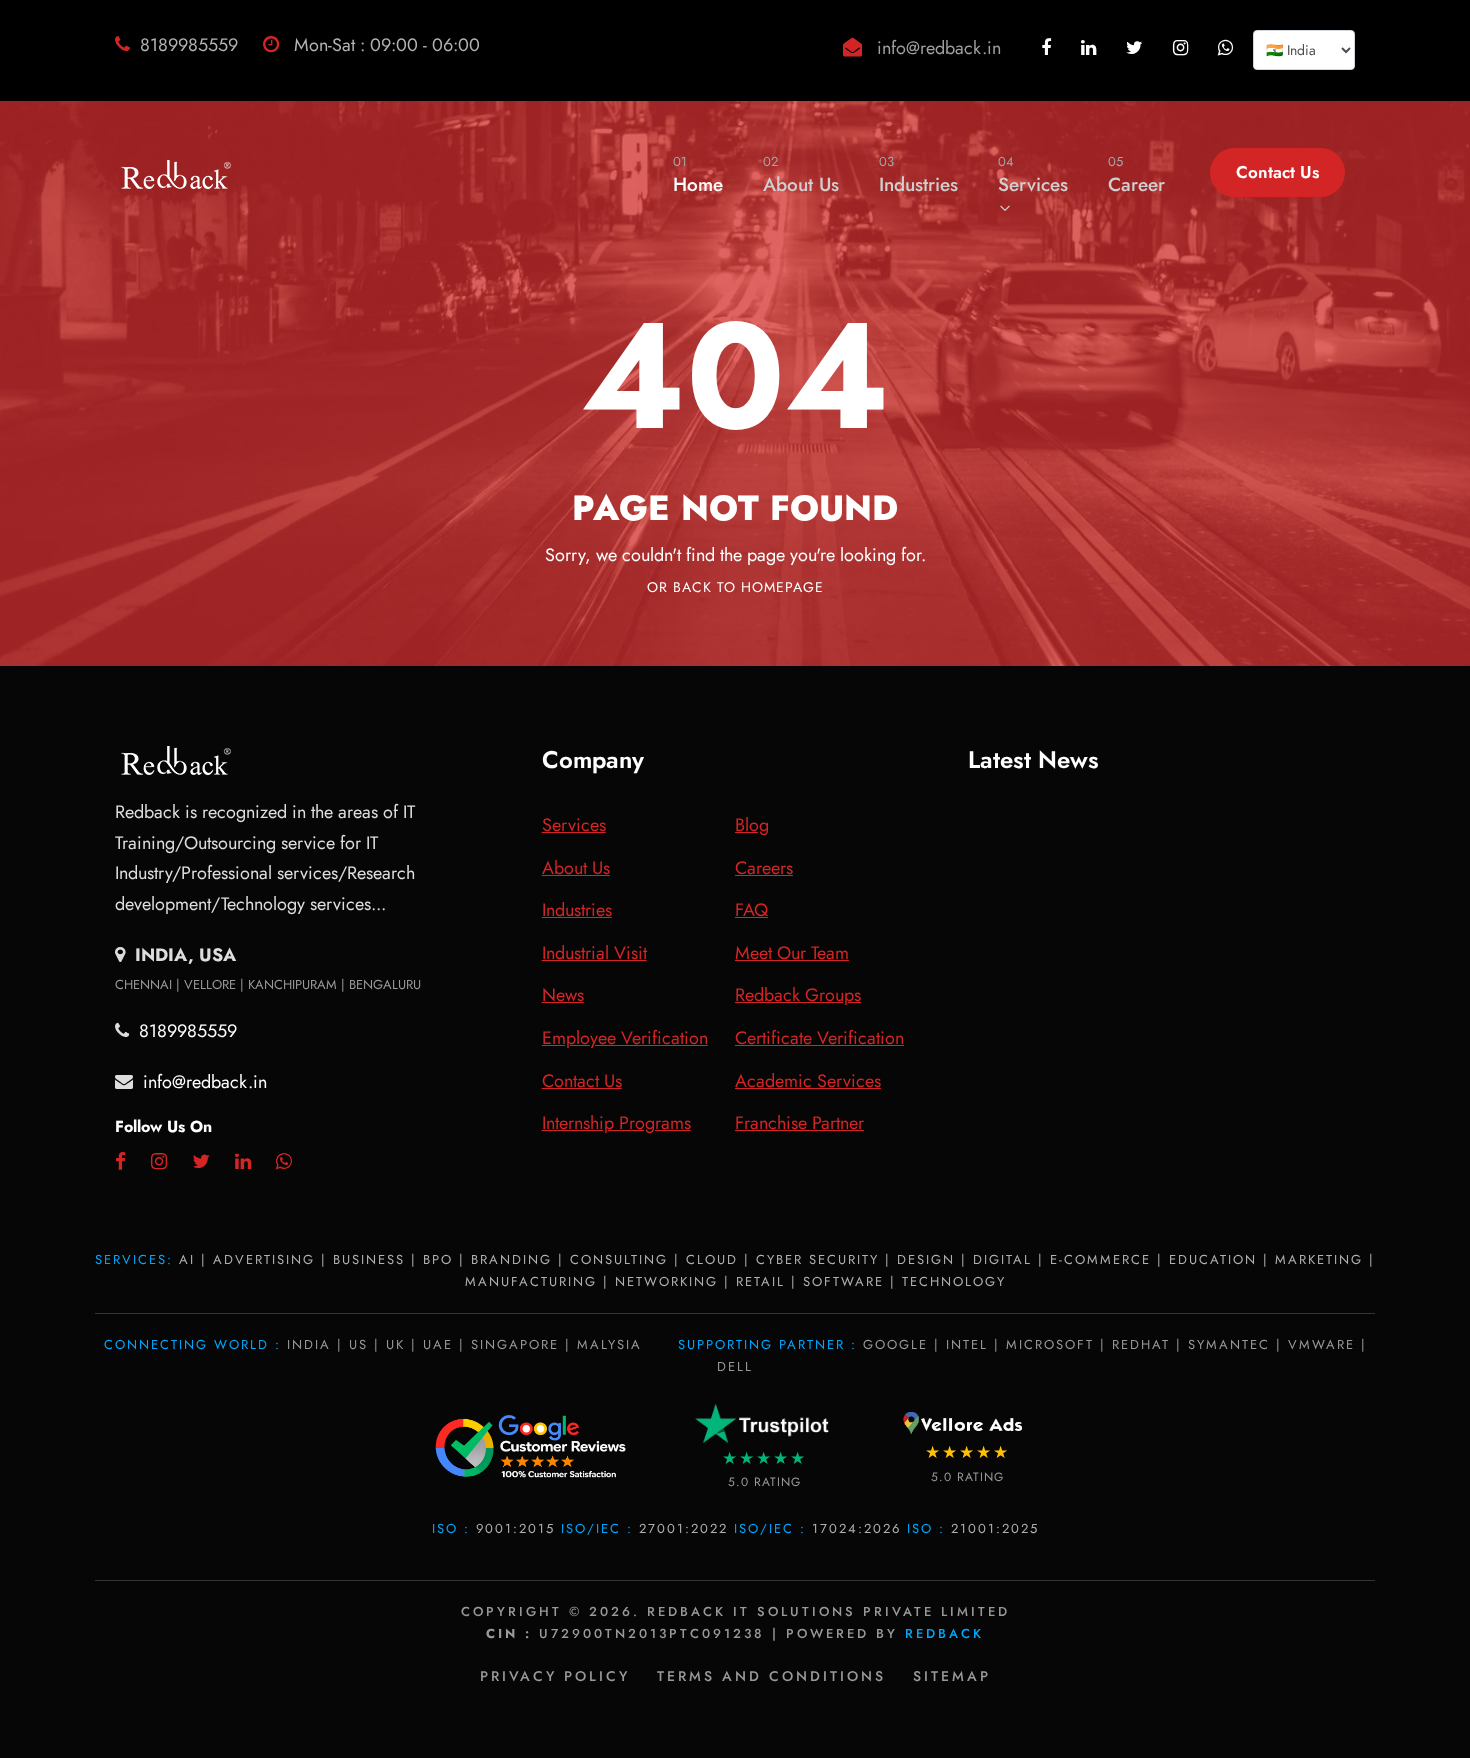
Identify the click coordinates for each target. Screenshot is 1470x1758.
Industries (918, 175)
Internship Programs (616, 1123)
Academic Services (808, 1081)
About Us (801, 175)
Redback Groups (798, 995)
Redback (944, 1633)
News (563, 995)
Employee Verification (625, 1038)
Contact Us (1277, 172)
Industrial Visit (594, 953)
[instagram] (1183, 48)
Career (1136, 175)
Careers (764, 868)
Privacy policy (555, 1676)
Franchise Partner (799, 1123)
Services (1033, 175)
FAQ (751, 910)
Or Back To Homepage (735, 587)
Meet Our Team (792, 953)
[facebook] (1048, 48)
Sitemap (952, 1676)
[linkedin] (1091, 48)
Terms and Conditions (771, 1676)
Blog (752, 825)
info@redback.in (939, 48)
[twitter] (1137, 48)
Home (698, 175)
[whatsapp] (1228, 48)
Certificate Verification (819, 1038)
